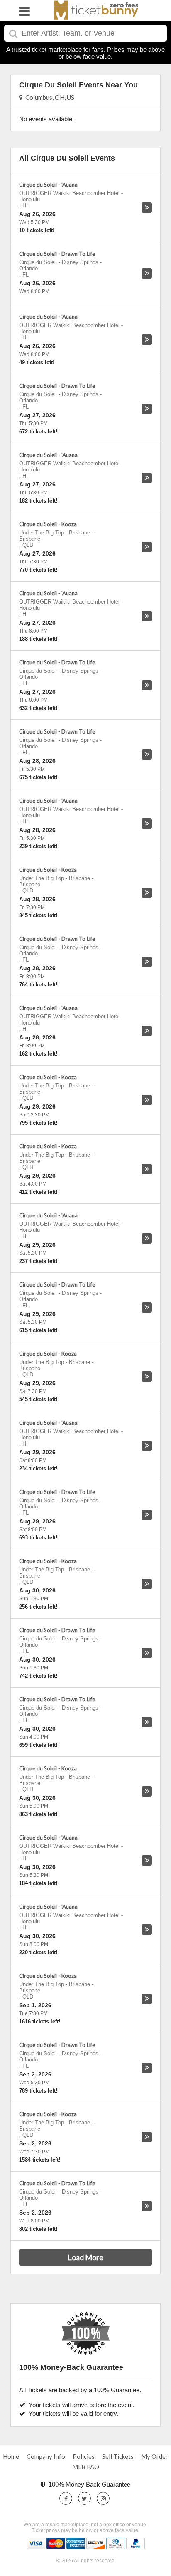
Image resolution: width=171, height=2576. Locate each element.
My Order (155, 2456)
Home (11, 2456)
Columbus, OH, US (49, 97)
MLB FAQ (86, 2467)
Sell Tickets (118, 2456)
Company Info (46, 2456)
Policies (84, 2456)
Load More (85, 2257)
